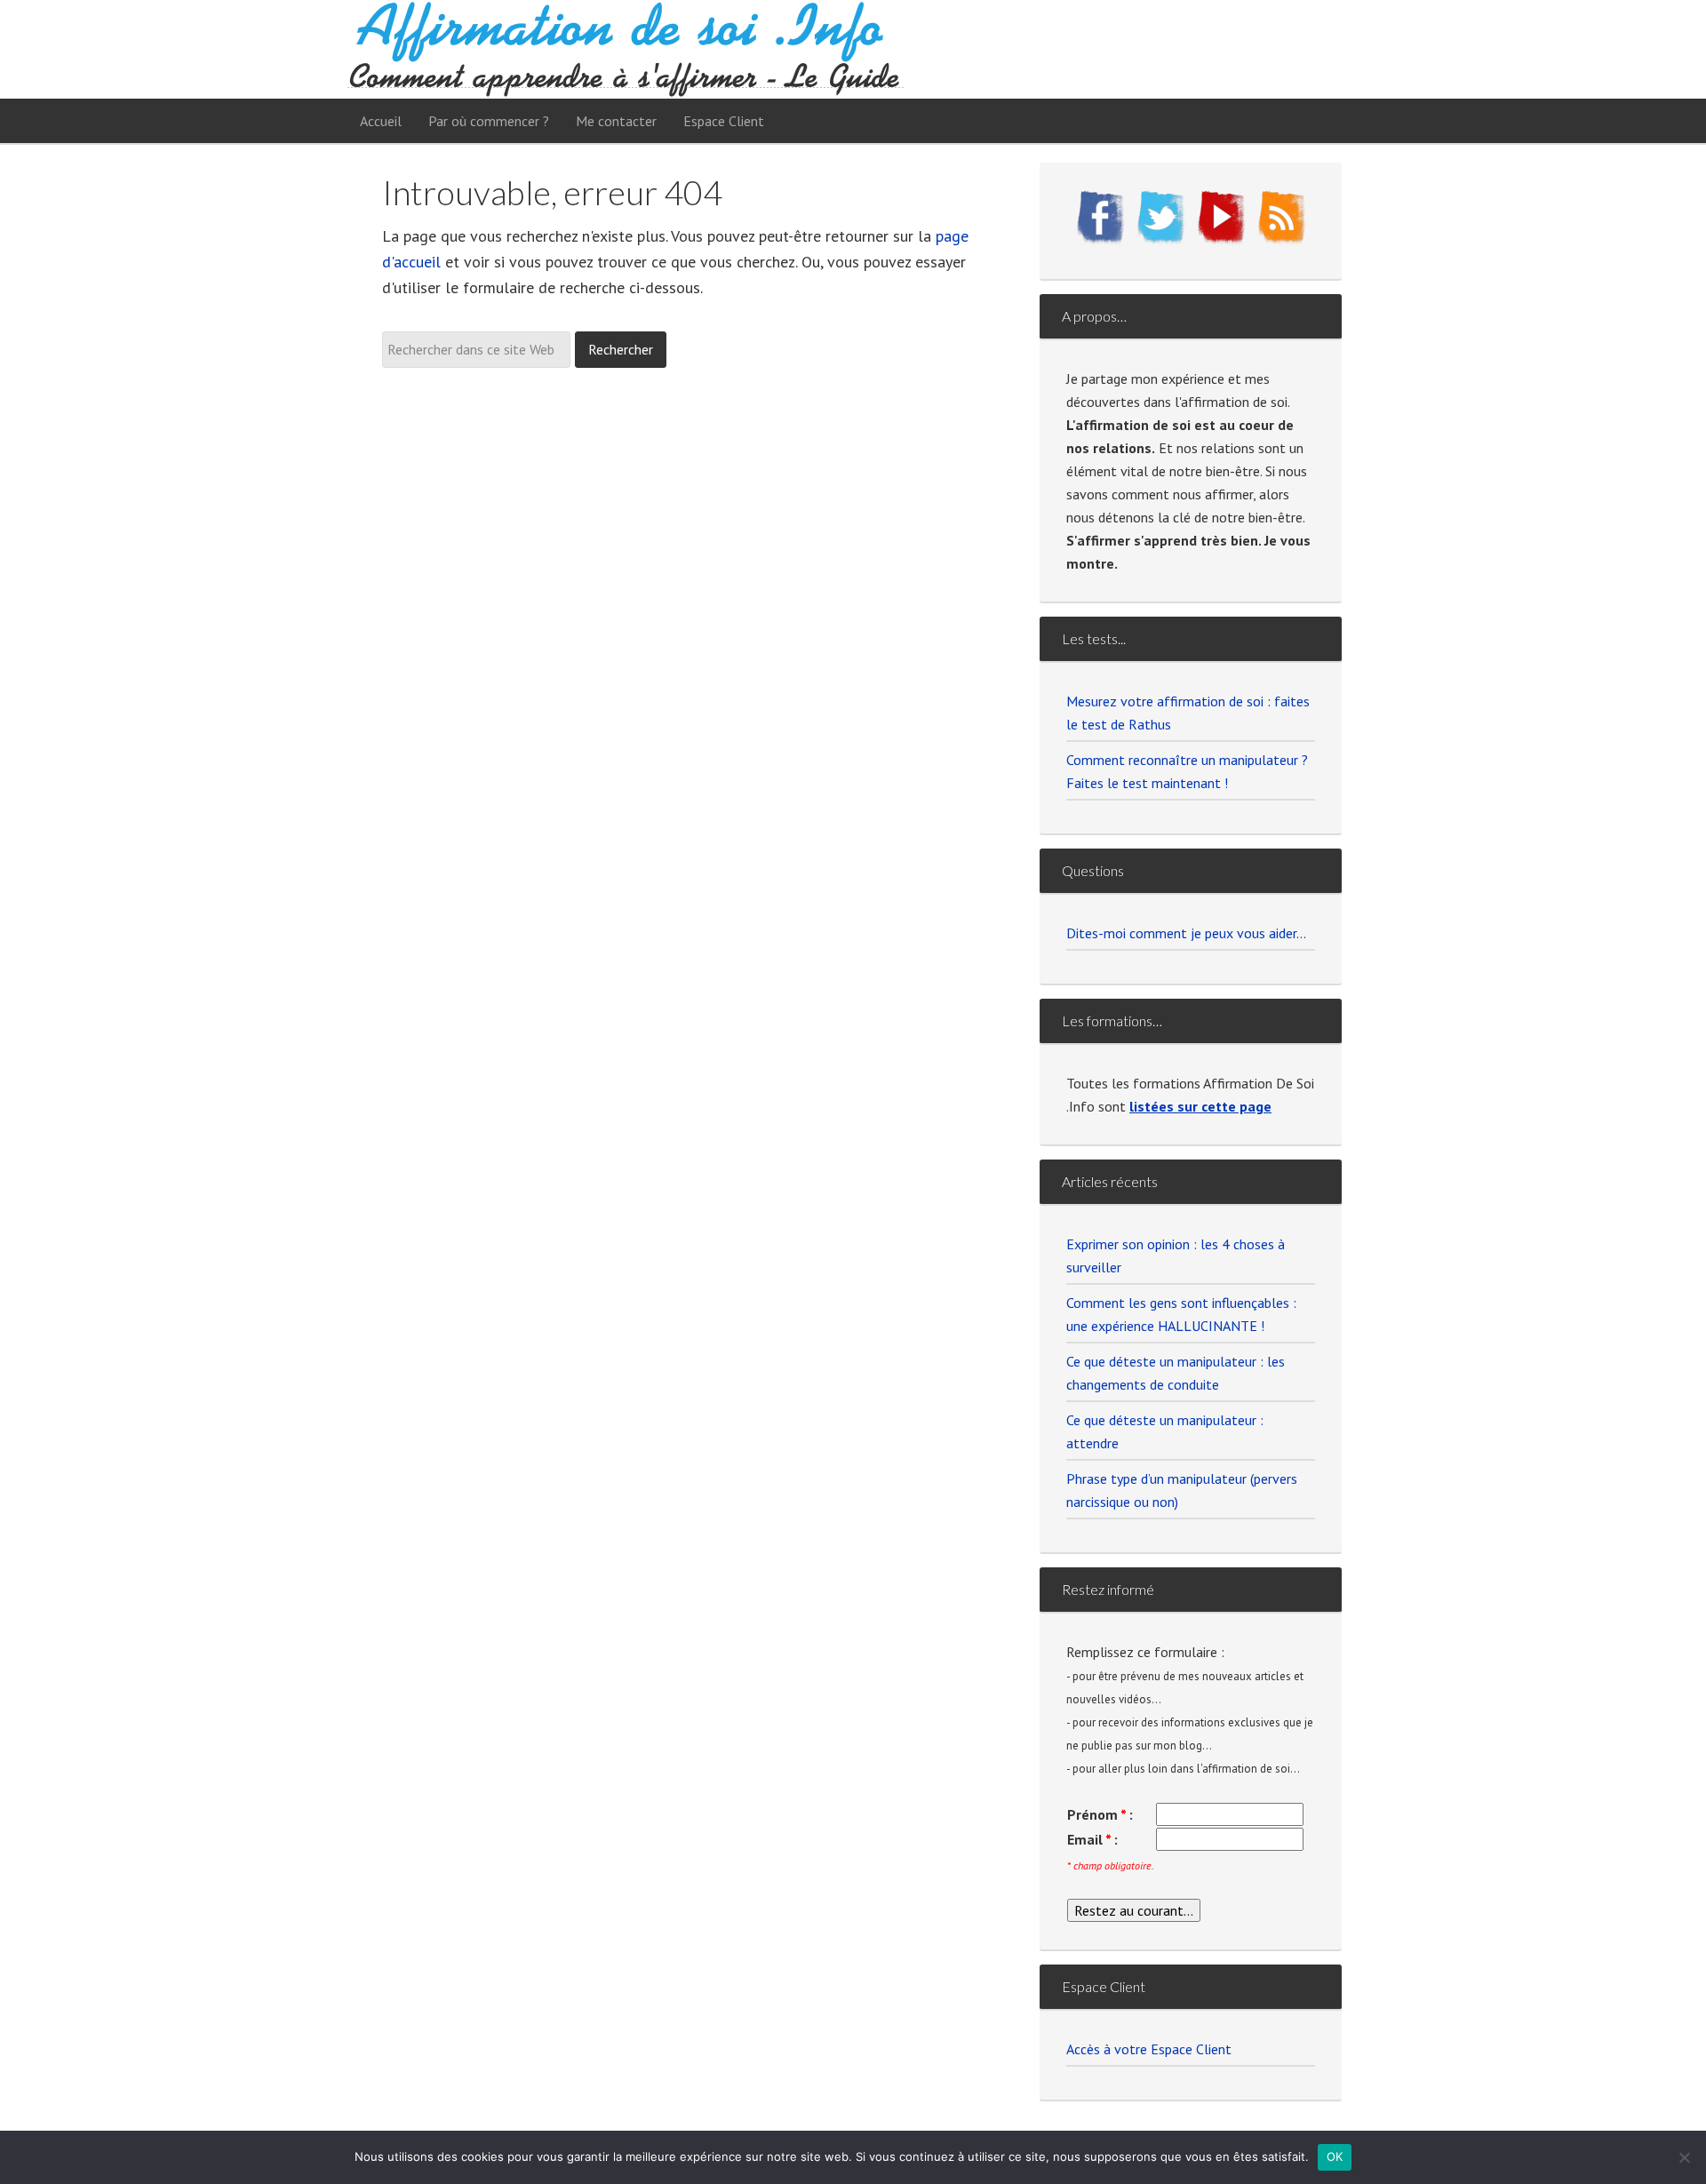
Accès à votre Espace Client (1149, 2049)
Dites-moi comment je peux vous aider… (1186, 933)
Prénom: (1100, 1814)
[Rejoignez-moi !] (1100, 241)
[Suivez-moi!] (1160, 241)
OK (1335, 2156)
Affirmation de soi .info (626, 49)
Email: (1092, 1839)
